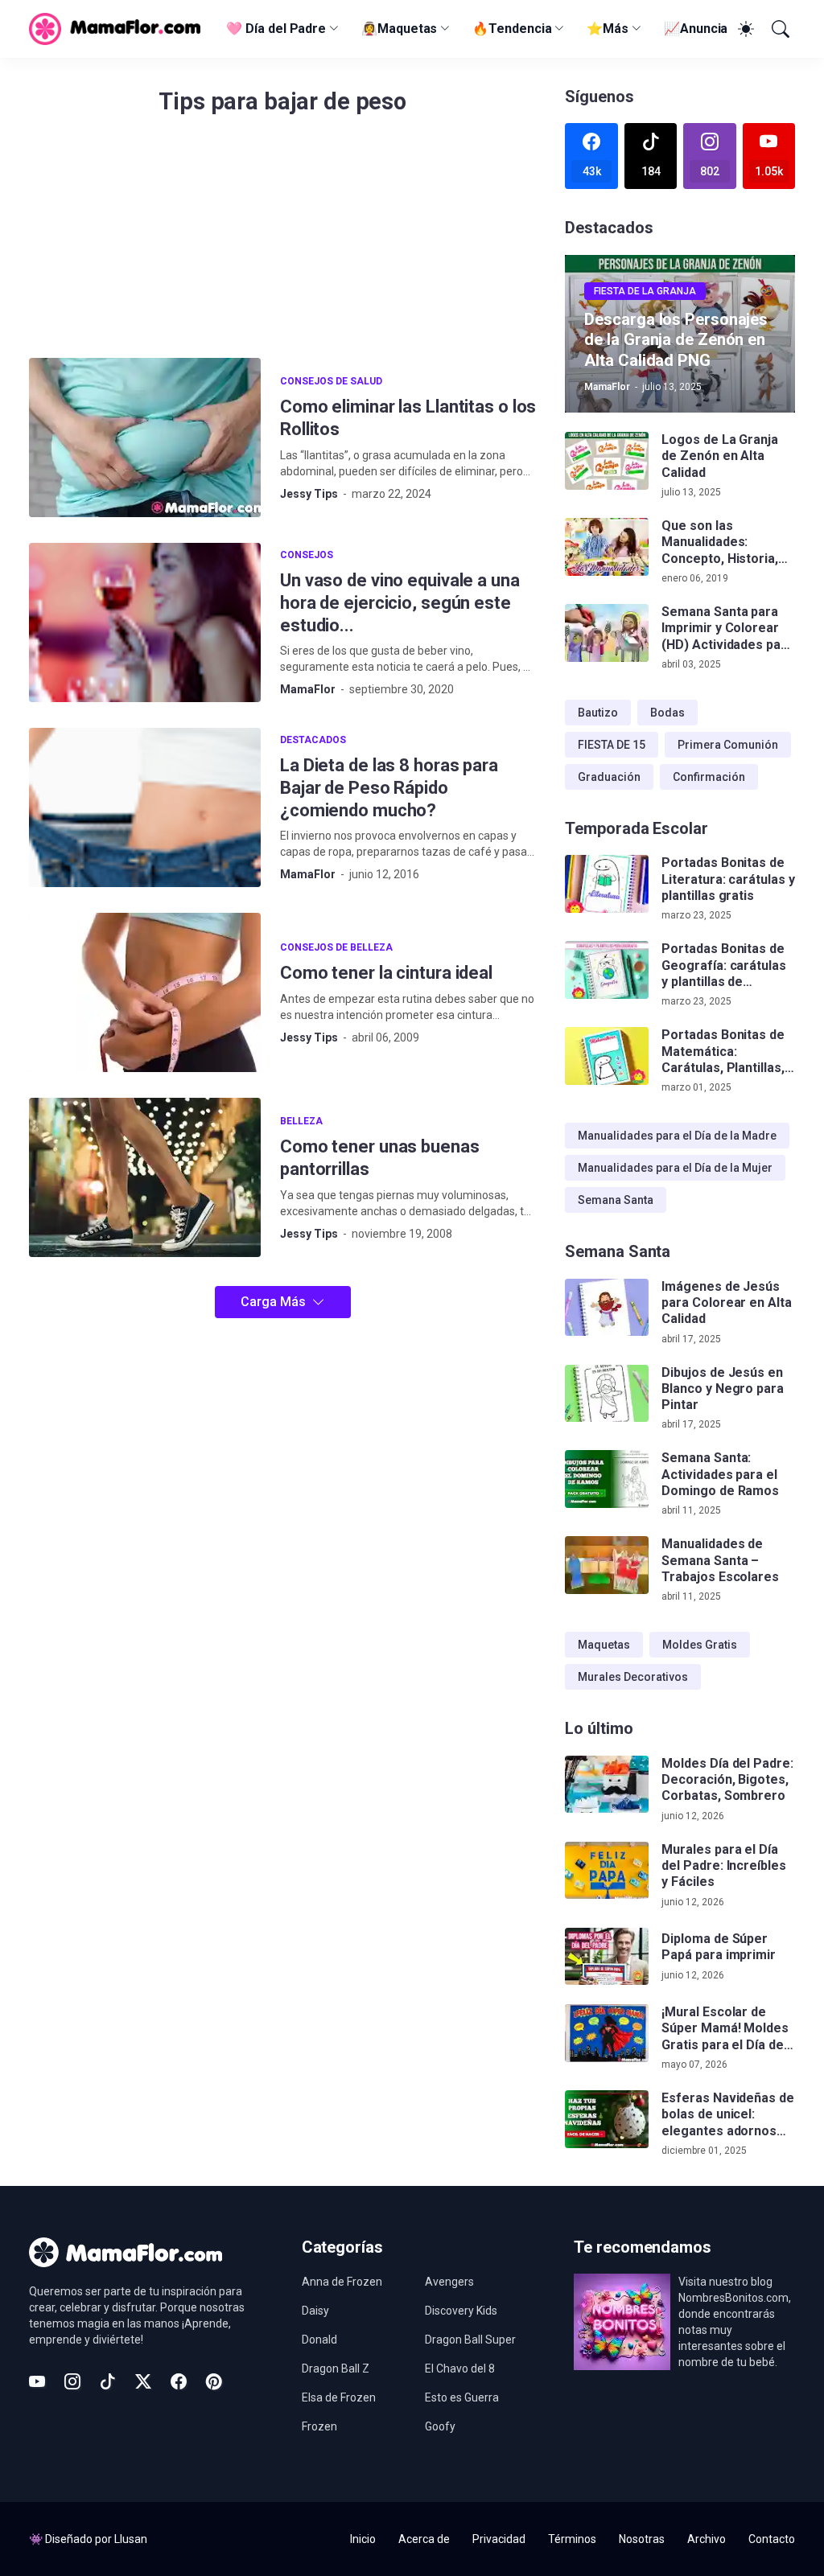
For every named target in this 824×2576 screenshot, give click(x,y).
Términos (572, 2539)
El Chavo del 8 (460, 2369)
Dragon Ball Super (470, 2340)
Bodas (667, 713)
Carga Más (273, 1302)
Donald (319, 2340)
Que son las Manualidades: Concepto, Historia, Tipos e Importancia (721, 542)
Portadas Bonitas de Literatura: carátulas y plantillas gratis (728, 879)
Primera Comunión (728, 745)
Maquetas (604, 1645)
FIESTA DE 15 (612, 745)
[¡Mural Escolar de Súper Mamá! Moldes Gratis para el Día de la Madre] (607, 2033)
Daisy (315, 2311)
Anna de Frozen (342, 2282)
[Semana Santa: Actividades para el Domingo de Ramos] (607, 1479)
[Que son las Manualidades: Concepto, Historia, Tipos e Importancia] (607, 547)
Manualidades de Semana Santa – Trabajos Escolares (720, 1560)
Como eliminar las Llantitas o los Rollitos (408, 418)
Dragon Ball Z (336, 2369)
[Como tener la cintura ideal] (145, 992)
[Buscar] (779, 29)
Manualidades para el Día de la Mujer (675, 1168)
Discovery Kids (461, 2311)
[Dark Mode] (744, 29)
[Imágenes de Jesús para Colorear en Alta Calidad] (607, 1308)
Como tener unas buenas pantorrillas (380, 1158)
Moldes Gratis (700, 1645)
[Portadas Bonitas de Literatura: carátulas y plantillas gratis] (607, 884)
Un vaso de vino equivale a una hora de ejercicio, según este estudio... (400, 603)
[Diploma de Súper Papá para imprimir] (607, 1957)
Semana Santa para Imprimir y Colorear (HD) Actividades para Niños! (727, 629)
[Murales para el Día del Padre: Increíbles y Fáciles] (607, 1871)
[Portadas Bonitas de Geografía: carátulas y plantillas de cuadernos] (607, 970)
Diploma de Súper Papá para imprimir (719, 1947)
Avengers (449, 2282)
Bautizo (598, 713)
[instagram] (72, 2381)
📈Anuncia (696, 29)
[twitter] (143, 2381)
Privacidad (499, 2539)
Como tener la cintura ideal (386, 973)
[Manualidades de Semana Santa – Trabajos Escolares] (607, 1565)
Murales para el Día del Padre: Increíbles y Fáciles (723, 1866)
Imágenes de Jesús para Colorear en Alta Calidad (726, 1303)
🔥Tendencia (512, 29)
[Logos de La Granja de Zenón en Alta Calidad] (607, 461)
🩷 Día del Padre (276, 29)
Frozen (319, 2426)
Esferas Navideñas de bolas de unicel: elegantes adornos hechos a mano (727, 2115)
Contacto (772, 2539)
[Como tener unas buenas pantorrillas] (145, 1177)
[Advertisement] (282, 245)
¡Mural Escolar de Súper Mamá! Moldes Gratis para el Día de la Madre (725, 2029)
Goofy (440, 2426)
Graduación (609, 777)
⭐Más (608, 29)
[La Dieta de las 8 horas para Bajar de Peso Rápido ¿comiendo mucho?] (145, 807)
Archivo (707, 2539)
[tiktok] (108, 2381)
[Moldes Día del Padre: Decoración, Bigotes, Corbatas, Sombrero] (607, 1785)
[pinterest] (214, 2381)
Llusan (131, 2539)
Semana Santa (616, 1200)
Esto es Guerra (462, 2397)
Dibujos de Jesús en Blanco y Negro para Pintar (722, 1389)
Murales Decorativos (633, 1677)
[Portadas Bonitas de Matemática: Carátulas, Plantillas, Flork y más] (607, 1056)
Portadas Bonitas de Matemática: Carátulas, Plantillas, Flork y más (723, 1052)
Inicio (363, 2539)
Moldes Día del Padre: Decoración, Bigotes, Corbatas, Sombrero (727, 1780)
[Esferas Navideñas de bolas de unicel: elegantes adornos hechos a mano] (607, 2119)
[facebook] (179, 2381)
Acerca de (424, 2539)
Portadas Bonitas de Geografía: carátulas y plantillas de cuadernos (723, 965)
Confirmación (709, 777)
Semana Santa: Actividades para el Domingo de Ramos (720, 1474)
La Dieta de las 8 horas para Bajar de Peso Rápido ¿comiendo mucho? (389, 788)
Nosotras (642, 2539)
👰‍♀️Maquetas (399, 29)
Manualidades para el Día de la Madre (677, 1136)
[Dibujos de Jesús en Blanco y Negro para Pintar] (607, 1394)
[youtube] (37, 2381)
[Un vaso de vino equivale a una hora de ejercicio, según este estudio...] (145, 622)
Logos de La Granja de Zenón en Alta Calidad (720, 456)
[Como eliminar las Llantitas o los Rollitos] (145, 438)
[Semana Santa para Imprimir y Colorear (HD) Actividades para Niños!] (607, 633)
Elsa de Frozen (339, 2397)
